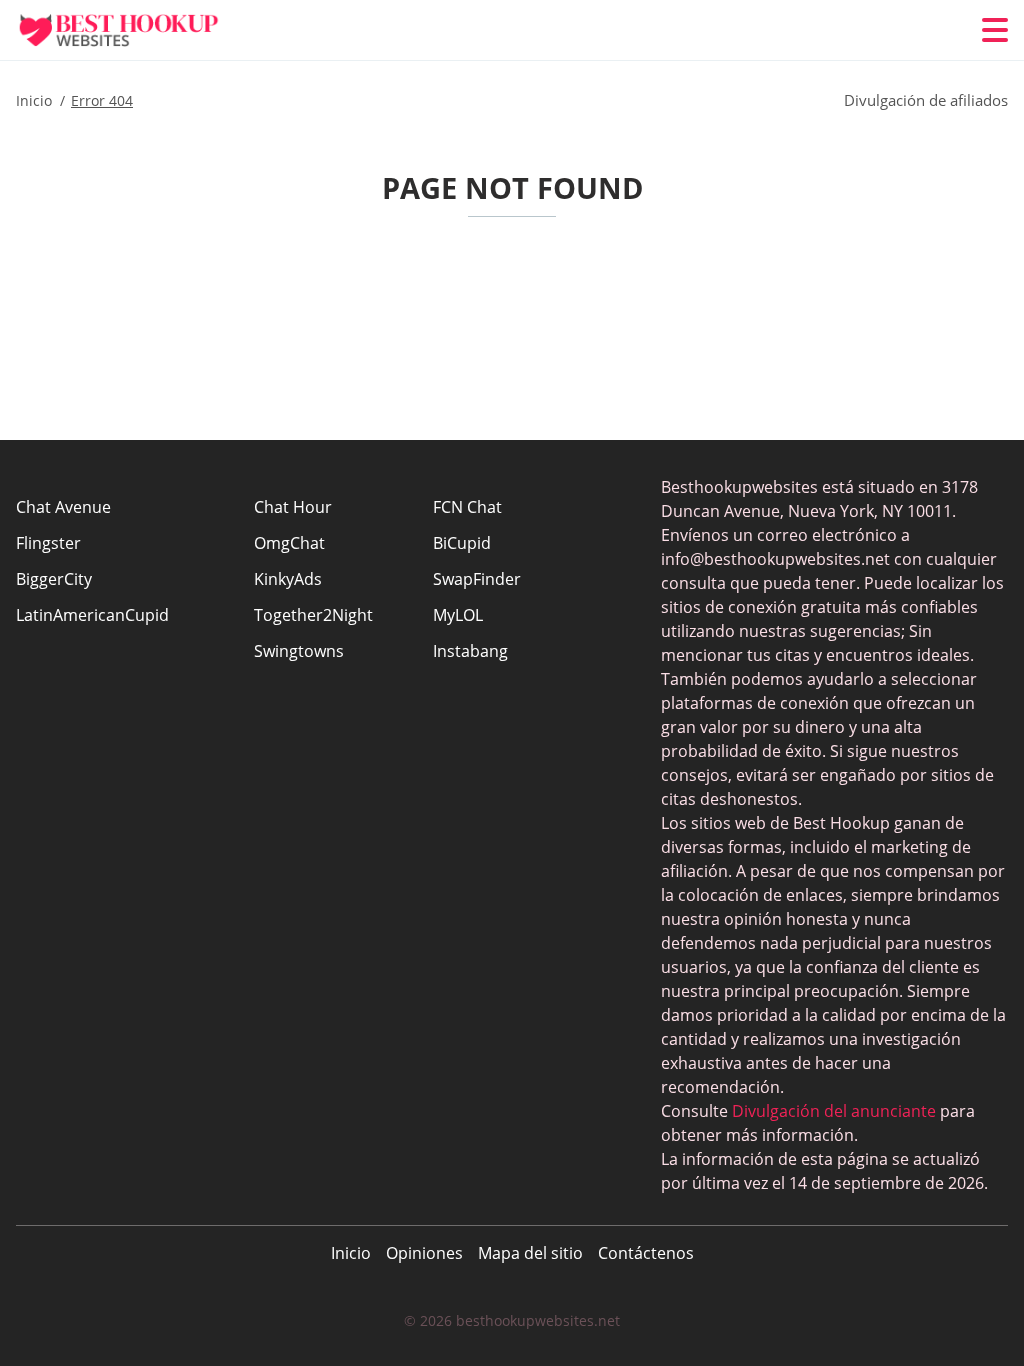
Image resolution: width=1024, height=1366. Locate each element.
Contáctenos (646, 1253)
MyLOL (458, 615)
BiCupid (462, 543)
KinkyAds (288, 579)
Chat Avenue (63, 507)
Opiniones (424, 1253)
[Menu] (995, 30)
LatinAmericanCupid (92, 615)
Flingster (48, 543)
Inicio (351, 1253)
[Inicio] (136, 30)
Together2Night (313, 615)
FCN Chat (467, 507)
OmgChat (289, 543)
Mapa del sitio (530, 1253)
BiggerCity (54, 579)
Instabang (470, 651)
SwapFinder (477, 579)
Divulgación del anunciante (834, 1111)
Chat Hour (293, 507)
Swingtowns (299, 651)
